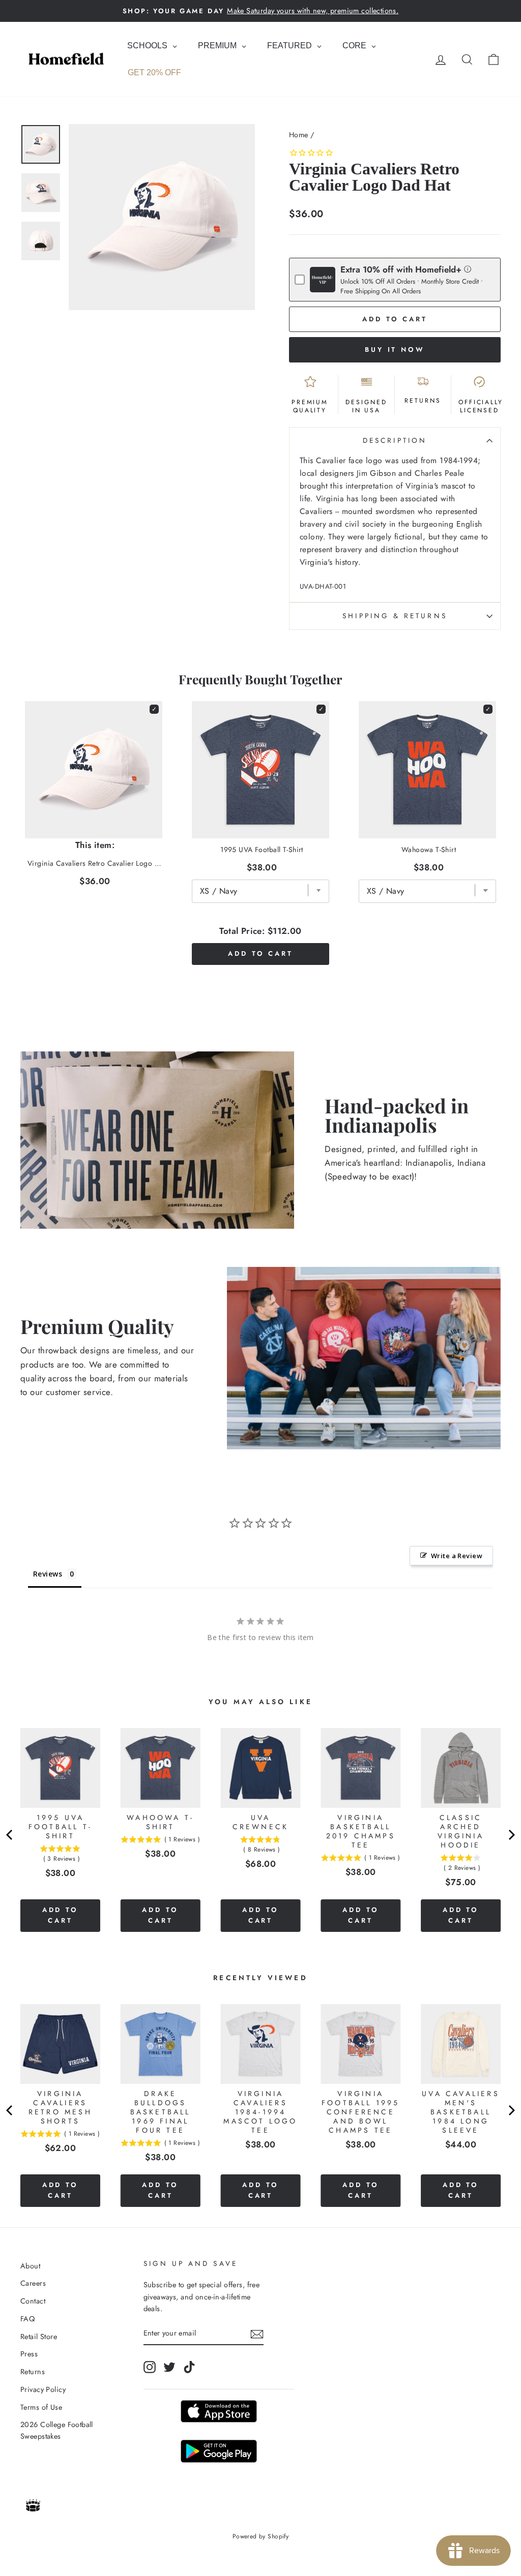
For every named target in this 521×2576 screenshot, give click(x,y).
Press (29, 2354)
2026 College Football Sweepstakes (57, 2430)
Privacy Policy (43, 2389)
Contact (33, 2301)
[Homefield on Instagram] (150, 2367)
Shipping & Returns (395, 616)
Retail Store (39, 2337)
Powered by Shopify (261, 2536)
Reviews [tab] (48, 1574)
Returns (33, 2372)
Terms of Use (41, 2407)
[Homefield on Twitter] (169, 2367)
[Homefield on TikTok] (189, 2367)
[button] (468, 269)
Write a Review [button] (457, 1556)
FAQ (27, 2319)
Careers (33, 2283)
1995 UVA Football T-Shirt (262, 850)
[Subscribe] (257, 2334)
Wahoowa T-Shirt (429, 850)
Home (299, 135)
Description (395, 440)
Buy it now (395, 350)
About (30, 2266)
